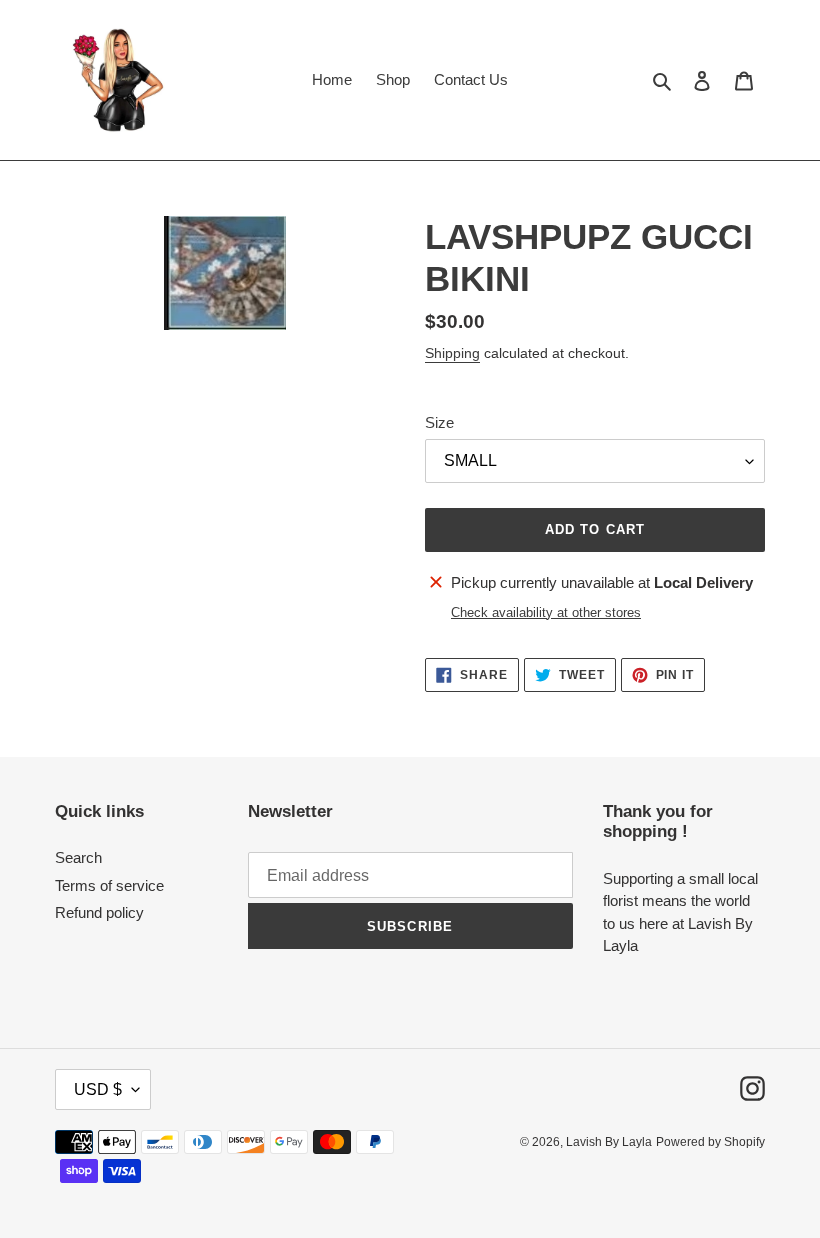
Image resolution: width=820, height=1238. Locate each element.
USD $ (98, 1089)
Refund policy (99, 912)
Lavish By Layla (609, 1142)
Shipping (452, 353)
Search (78, 857)
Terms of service (109, 885)
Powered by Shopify (710, 1142)
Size (439, 422)
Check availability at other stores (546, 612)
